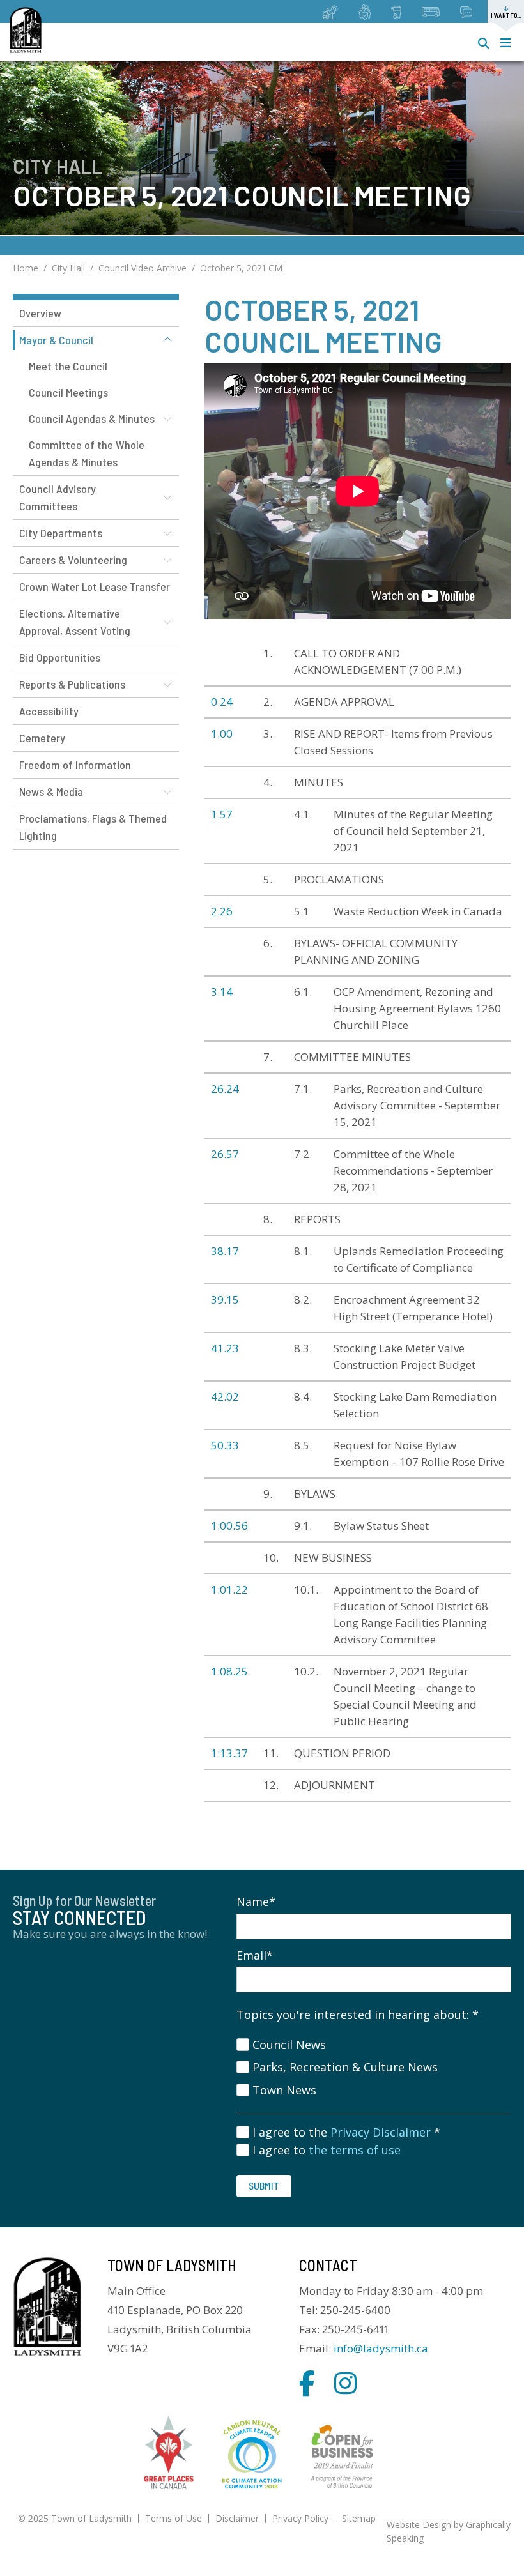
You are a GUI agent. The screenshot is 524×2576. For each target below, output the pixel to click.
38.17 (225, 1251)
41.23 (225, 1348)
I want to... (506, 15)
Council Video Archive (143, 268)
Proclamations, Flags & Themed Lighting (93, 827)
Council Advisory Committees (58, 497)
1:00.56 (229, 1526)
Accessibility (49, 711)
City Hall (68, 268)
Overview (40, 313)
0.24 (222, 702)
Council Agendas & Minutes (92, 418)
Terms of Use (173, 2518)
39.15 (225, 1299)
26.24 (225, 1089)
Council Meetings (68, 392)
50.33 (225, 1445)
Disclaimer (237, 2518)
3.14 (222, 992)
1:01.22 (231, 1589)
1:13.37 (229, 1753)
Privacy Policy (300, 2518)
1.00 (222, 734)
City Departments (61, 533)
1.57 (222, 814)
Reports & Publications (72, 684)
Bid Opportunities (60, 657)
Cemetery (42, 738)
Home (26, 268)
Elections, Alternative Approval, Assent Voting (75, 622)
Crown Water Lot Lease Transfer (95, 586)
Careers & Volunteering (73, 560)
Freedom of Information (75, 765)
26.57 (225, 1154)
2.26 (222, 911)
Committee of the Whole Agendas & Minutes (87, 453)
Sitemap (359, 2518)
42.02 (225, 1397)
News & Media (51, 791)
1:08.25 (229, 1671)
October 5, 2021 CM (241, 268)
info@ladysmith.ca (381, 2348)
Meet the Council (68, 366)
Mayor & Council (56, 340)
